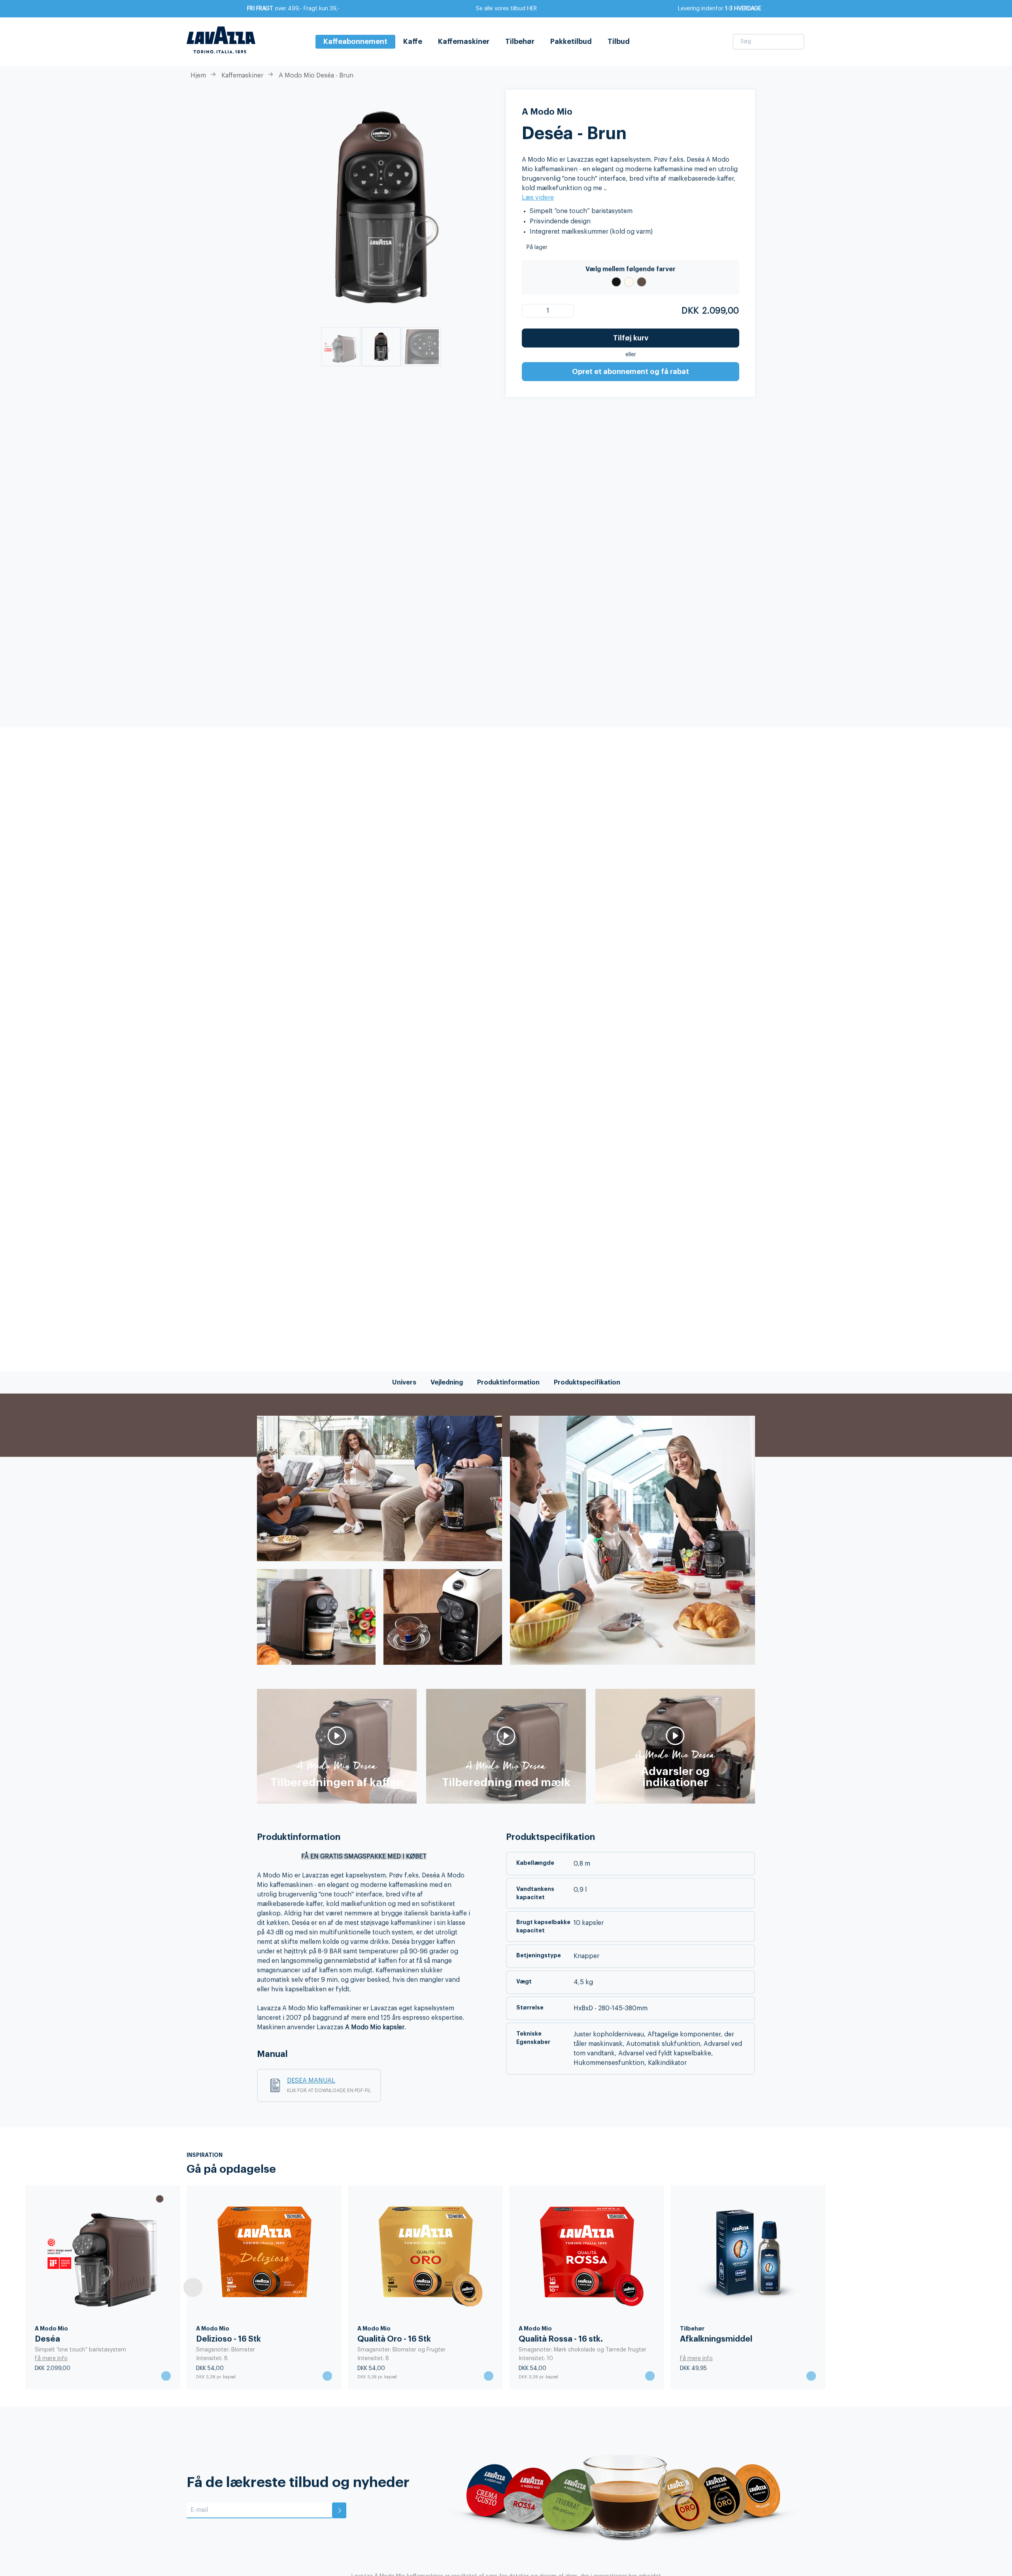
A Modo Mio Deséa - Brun (316, 76)
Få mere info (51, 2359)
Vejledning (447, 1382)
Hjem (198, 76)
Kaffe (413, 42)
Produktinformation (508, 1382)
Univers (404, 1382)
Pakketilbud (571, 42)
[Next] (819, 2287)
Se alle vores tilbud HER (506, 9)
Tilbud (619, 42)
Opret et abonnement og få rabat (631, 372)
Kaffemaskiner (464, 42)
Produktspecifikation (587, 1382)
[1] (533, 311)
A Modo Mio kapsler (375, 2027)
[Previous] (193, 2287)
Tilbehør (520, 42)
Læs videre (538, 198)
